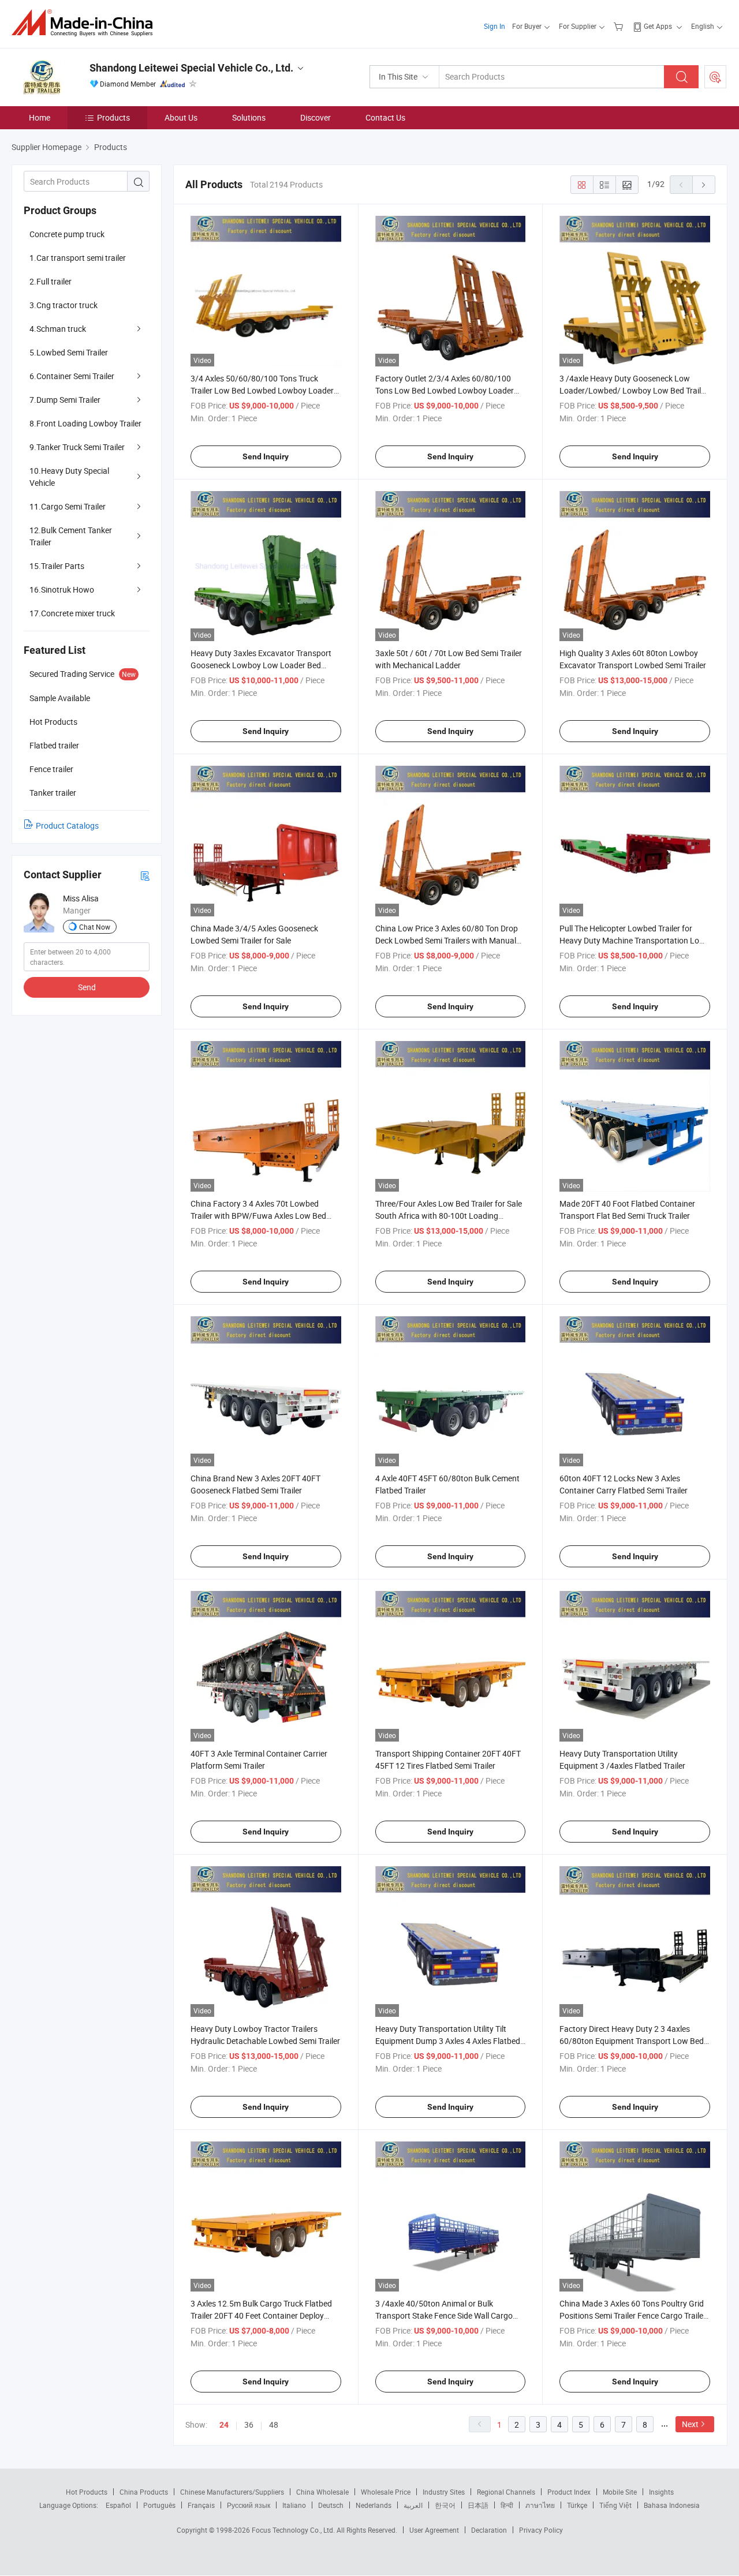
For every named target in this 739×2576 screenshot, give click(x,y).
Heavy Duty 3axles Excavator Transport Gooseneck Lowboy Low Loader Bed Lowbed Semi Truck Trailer (261, 665)
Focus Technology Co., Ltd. (294, 2530)
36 (249, 2425)
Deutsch (331, 2505)
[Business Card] (145, 875)
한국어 (445, 2505)
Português (159, 2505)
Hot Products (87, 2492)
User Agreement (434, 2530)
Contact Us (385, 117)
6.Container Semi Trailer (72, 376)
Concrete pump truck (67, 234)
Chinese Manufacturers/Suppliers (232, 2492)
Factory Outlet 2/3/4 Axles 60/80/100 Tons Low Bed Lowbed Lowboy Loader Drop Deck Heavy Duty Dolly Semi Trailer (446, 390)
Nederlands (374, 2505)
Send (87, 987)
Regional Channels (506, 2492)
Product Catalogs (67, 825)
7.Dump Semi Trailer (65, 400)
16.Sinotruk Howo (62, 589)
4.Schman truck (58, 329)
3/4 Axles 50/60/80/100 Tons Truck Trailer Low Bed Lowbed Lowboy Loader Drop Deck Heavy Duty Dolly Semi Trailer (262, 390)
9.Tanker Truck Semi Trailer (77, 447)
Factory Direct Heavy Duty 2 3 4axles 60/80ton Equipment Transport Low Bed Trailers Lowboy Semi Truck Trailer (632, 2041)
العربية (413, 2505)
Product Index (569, 2492)
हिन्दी (507, 2505)
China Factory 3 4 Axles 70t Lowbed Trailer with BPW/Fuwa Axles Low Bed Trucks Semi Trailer (258, 1216)
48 (274, 2425)
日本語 (478, 2505)
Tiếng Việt (615, 2505)
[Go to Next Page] (704, 185)
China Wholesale (322, 2492)
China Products (144, 2492)
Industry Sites (444, 2492)
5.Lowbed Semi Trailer (69, 352)
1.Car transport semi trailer (78, 258)
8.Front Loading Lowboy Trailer (85, 423)
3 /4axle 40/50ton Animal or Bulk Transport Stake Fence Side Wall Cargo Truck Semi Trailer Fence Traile (444, 2315)
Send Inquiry (266, 456)
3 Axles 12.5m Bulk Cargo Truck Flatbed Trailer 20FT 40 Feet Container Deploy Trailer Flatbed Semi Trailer (261, 2315)
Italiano (294, 2505)
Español (118, 2505)
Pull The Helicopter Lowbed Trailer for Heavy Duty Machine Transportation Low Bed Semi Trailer (632, 940)
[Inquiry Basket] (620, 26)
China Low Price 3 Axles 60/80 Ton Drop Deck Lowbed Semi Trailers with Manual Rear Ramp (447, 940)
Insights (661, 2492)
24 (224, 2425)
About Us (181, 117)
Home (40, 117)
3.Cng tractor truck (64, 305)
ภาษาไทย (540, 2505)
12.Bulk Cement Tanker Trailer (71, 536)
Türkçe (577, 2505)
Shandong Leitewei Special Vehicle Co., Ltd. (191, 68)
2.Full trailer (51, 281)
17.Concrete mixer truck (72, 613)
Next (690, 2424)
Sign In (494, 26)
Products (113, 117)
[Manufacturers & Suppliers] (86, 23)
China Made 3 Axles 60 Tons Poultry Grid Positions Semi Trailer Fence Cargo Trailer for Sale (633, 2315)
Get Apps (658, 26)
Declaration (489, 2530)
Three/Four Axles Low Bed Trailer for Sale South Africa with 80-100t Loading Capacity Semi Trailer (449, 1216)
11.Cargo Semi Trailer (68, 506)
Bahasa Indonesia (672, 2505)
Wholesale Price (386, 2492)
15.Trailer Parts (57, 566)
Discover (316, 117)
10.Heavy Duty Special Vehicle (69, 477)
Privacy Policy (541, 2530)
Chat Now (95, 927)
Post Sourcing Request (715, 77)
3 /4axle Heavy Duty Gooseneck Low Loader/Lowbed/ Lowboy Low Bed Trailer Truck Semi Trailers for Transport (634, 390)
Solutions (249, 117)
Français (201, 2505)
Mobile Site (620, 2492)
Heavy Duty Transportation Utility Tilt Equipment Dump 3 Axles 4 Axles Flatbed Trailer (448, 2041)
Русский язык (249, 2505)
